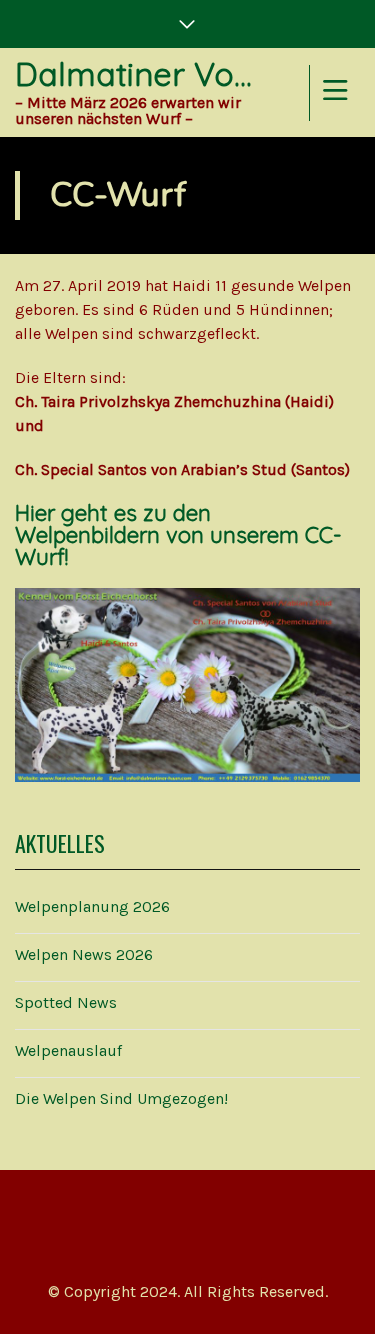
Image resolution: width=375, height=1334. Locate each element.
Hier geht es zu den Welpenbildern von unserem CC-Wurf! (178, 535)
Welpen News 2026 (84, 954)
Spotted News (66, 1002)
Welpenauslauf (68, 1050)
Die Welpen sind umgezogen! (121, 1098)
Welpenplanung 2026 (92, 906)
